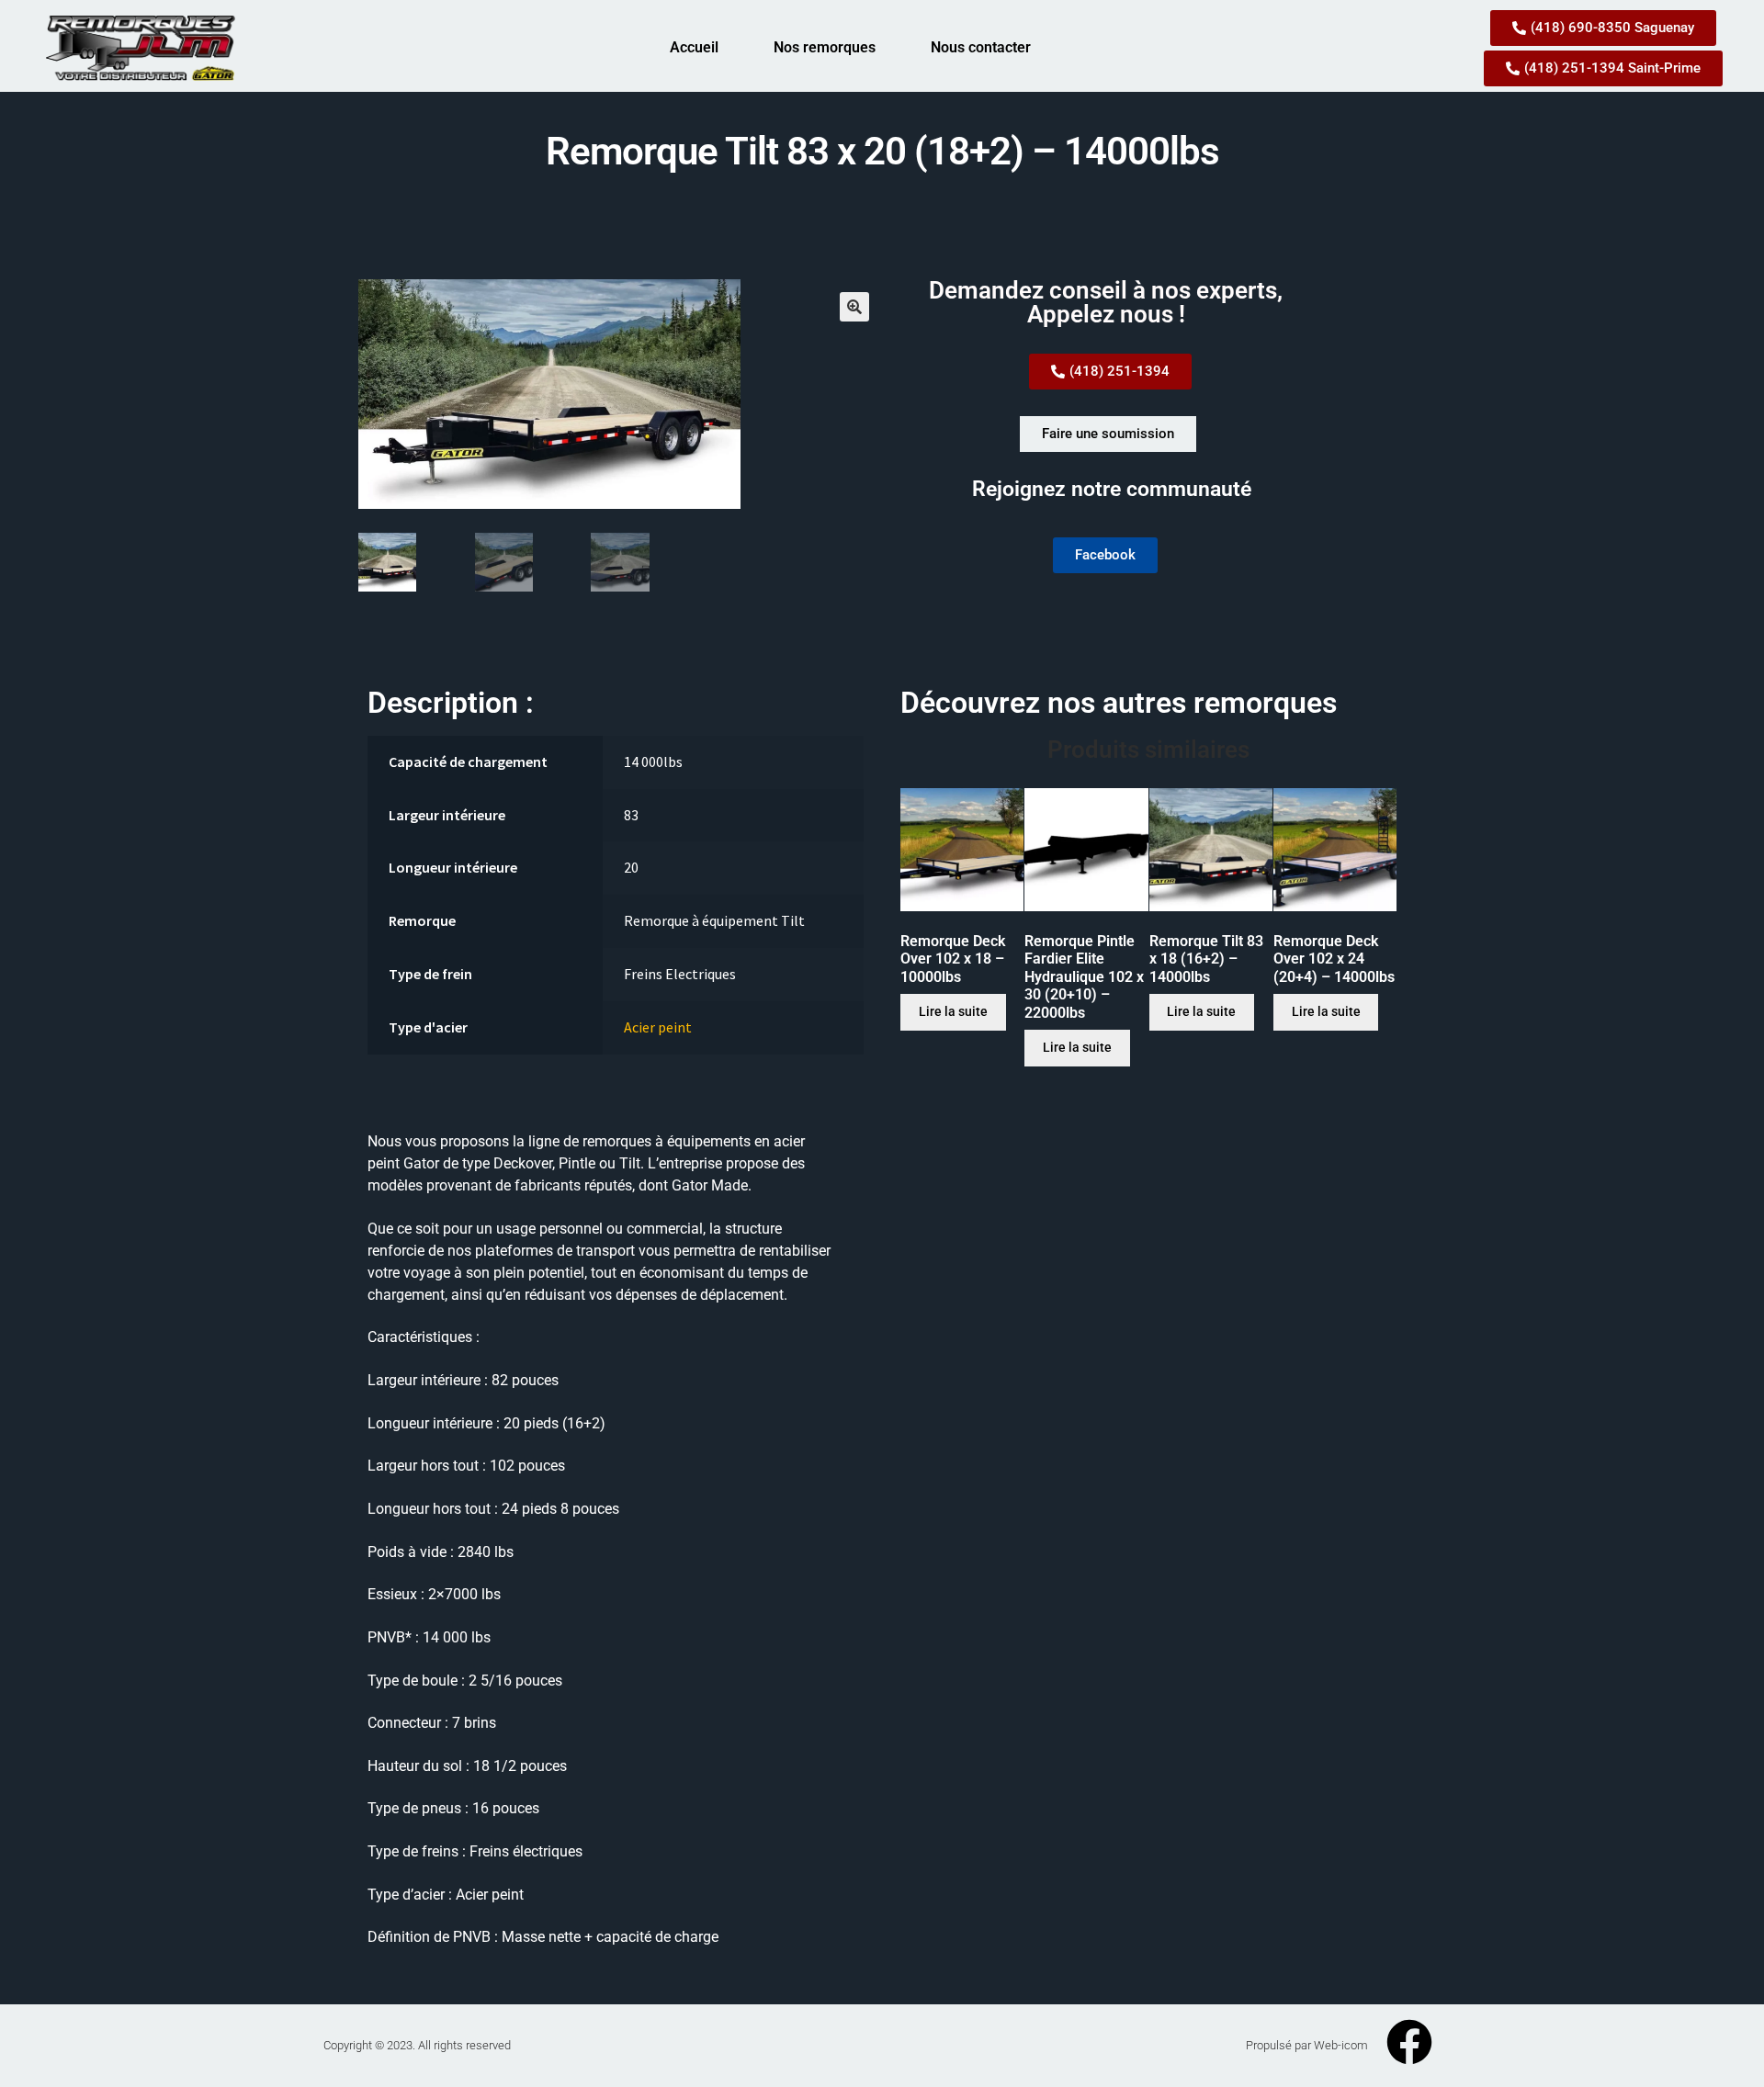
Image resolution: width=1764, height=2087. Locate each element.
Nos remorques (825, 47)
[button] (854, 307)
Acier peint (658, 1027)
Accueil (694, 47)
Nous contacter (981, 47)
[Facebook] (1409, 2042)
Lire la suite (953, 1011)
